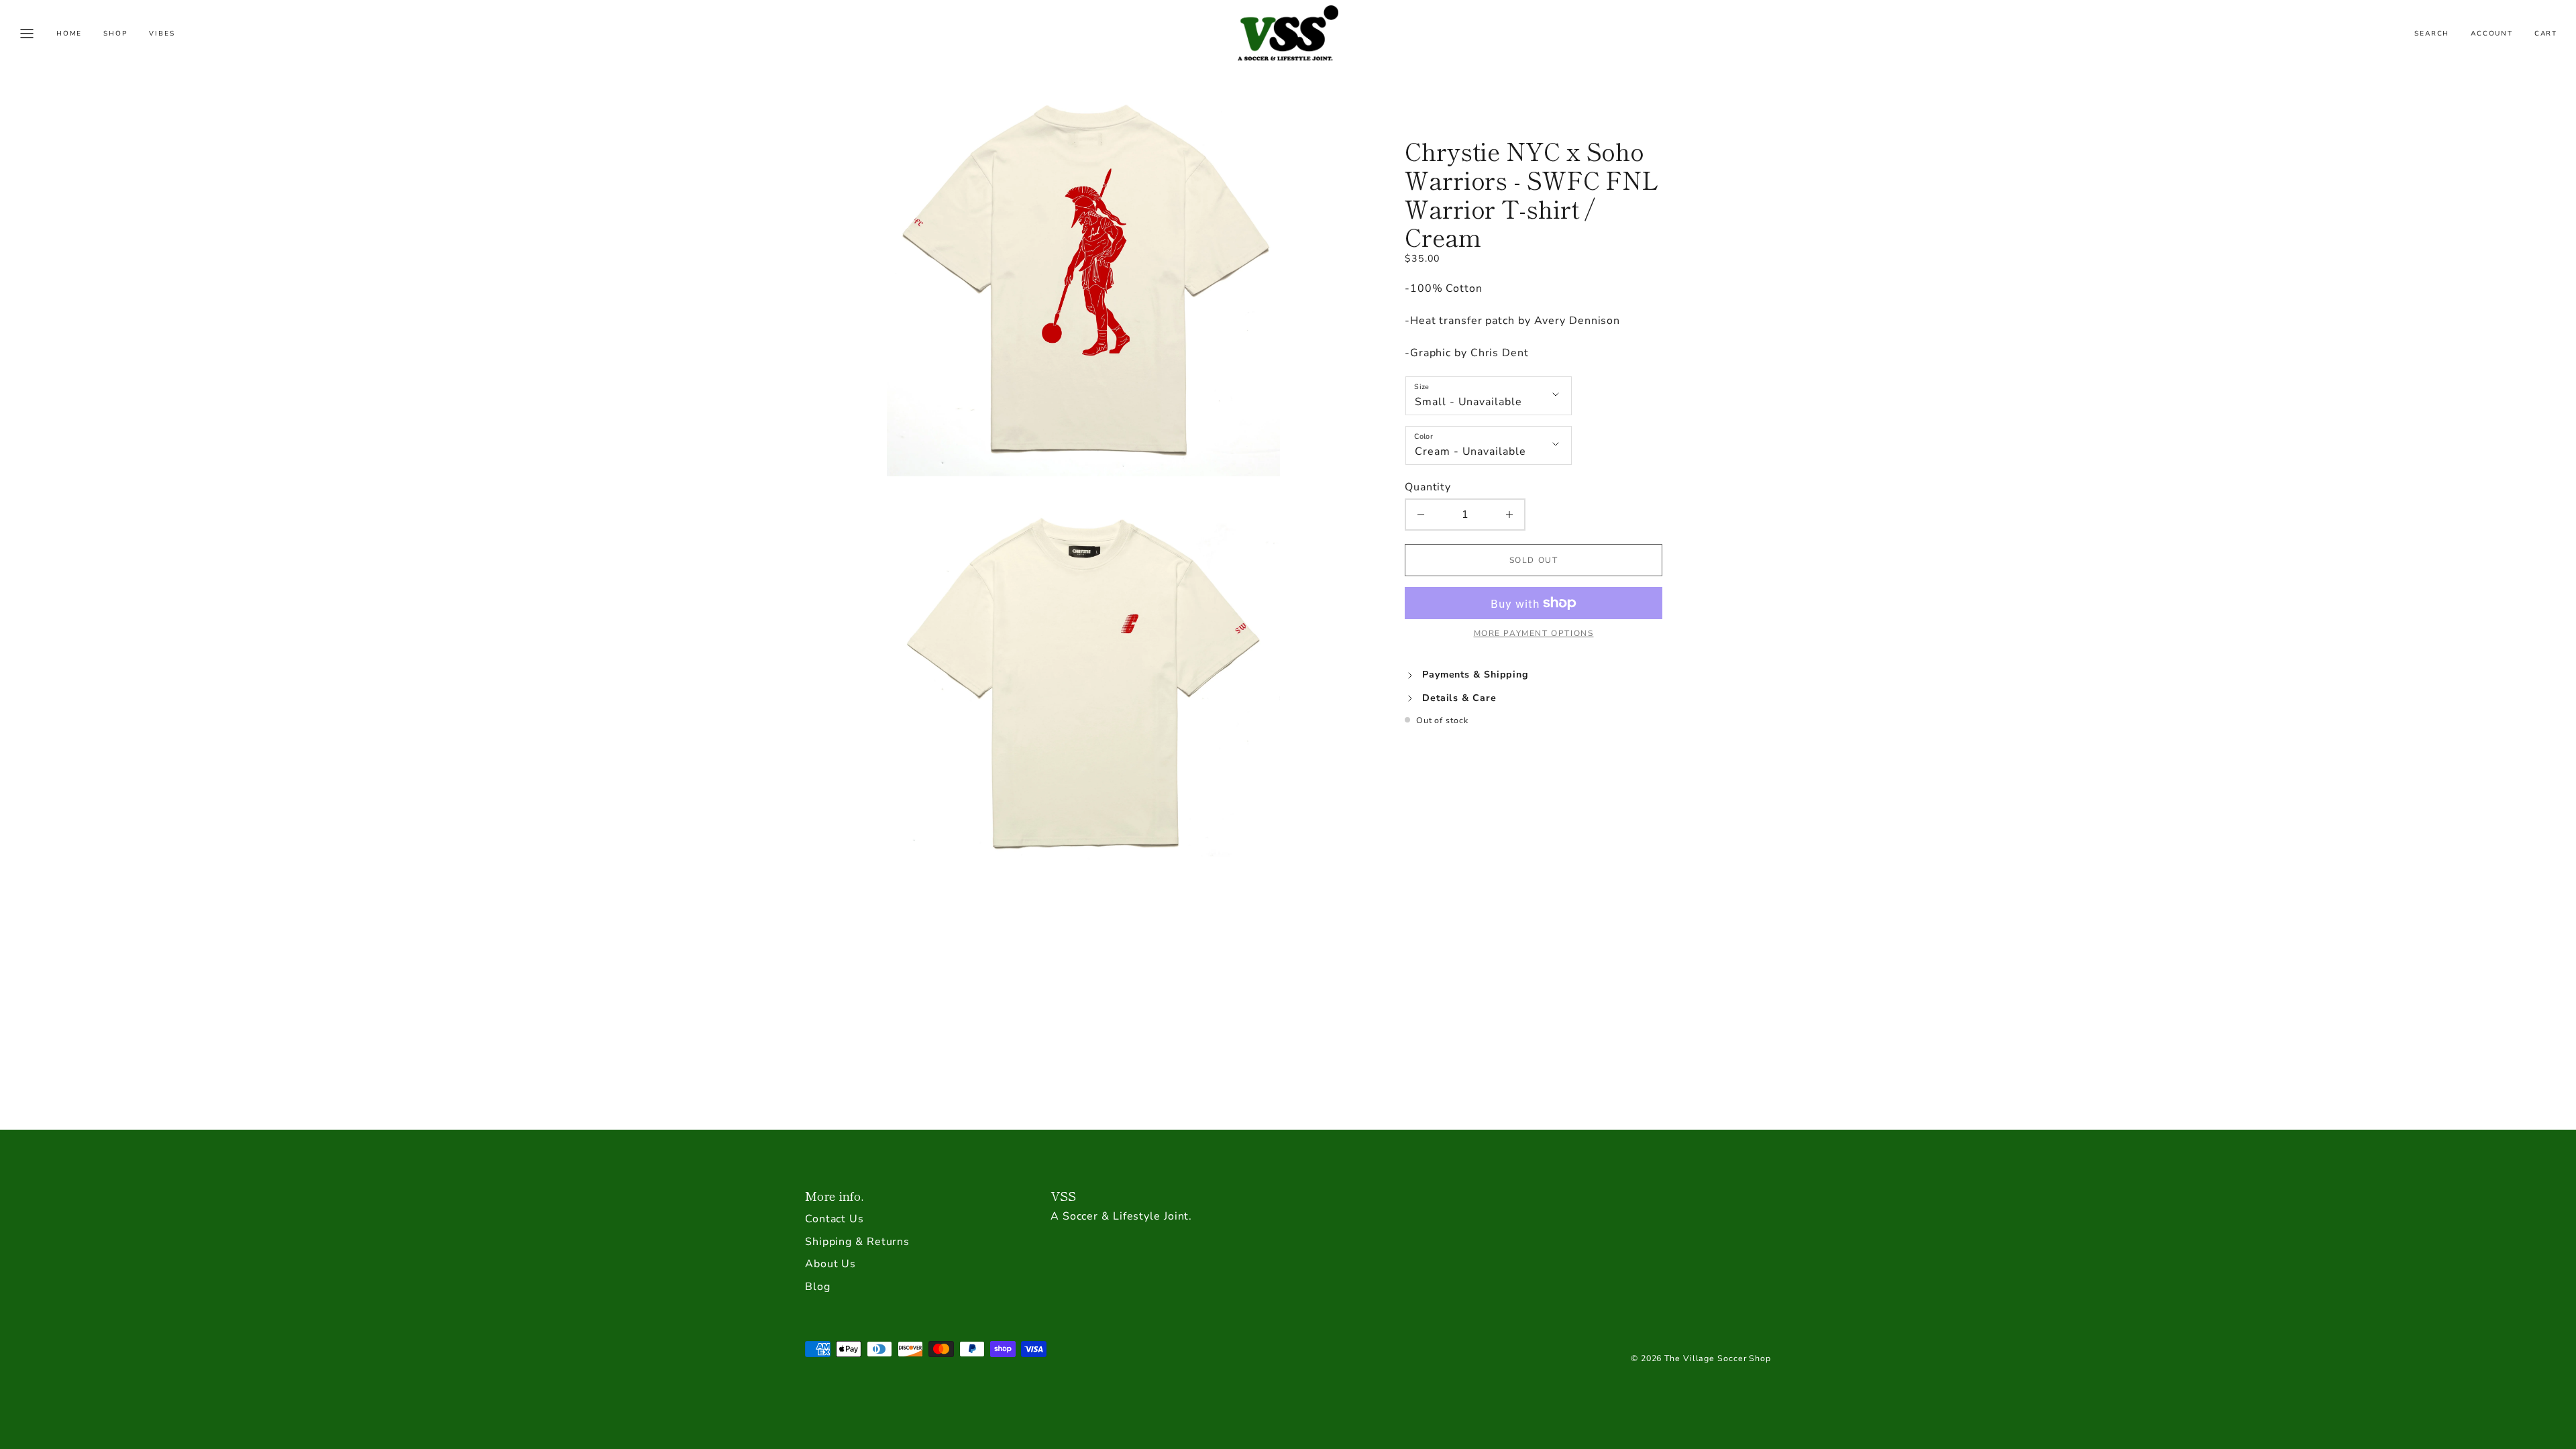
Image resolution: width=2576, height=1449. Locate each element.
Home (69, 34)
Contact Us (835, 1219)
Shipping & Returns (857, 1242)
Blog (818, 1287)
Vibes (162, 34)
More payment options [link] (1534, 633)
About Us (830, 1264)
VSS (1063, 1195)
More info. (834, 1195)
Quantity (1428, 487)
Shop (115, 34)
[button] (27, 34)
